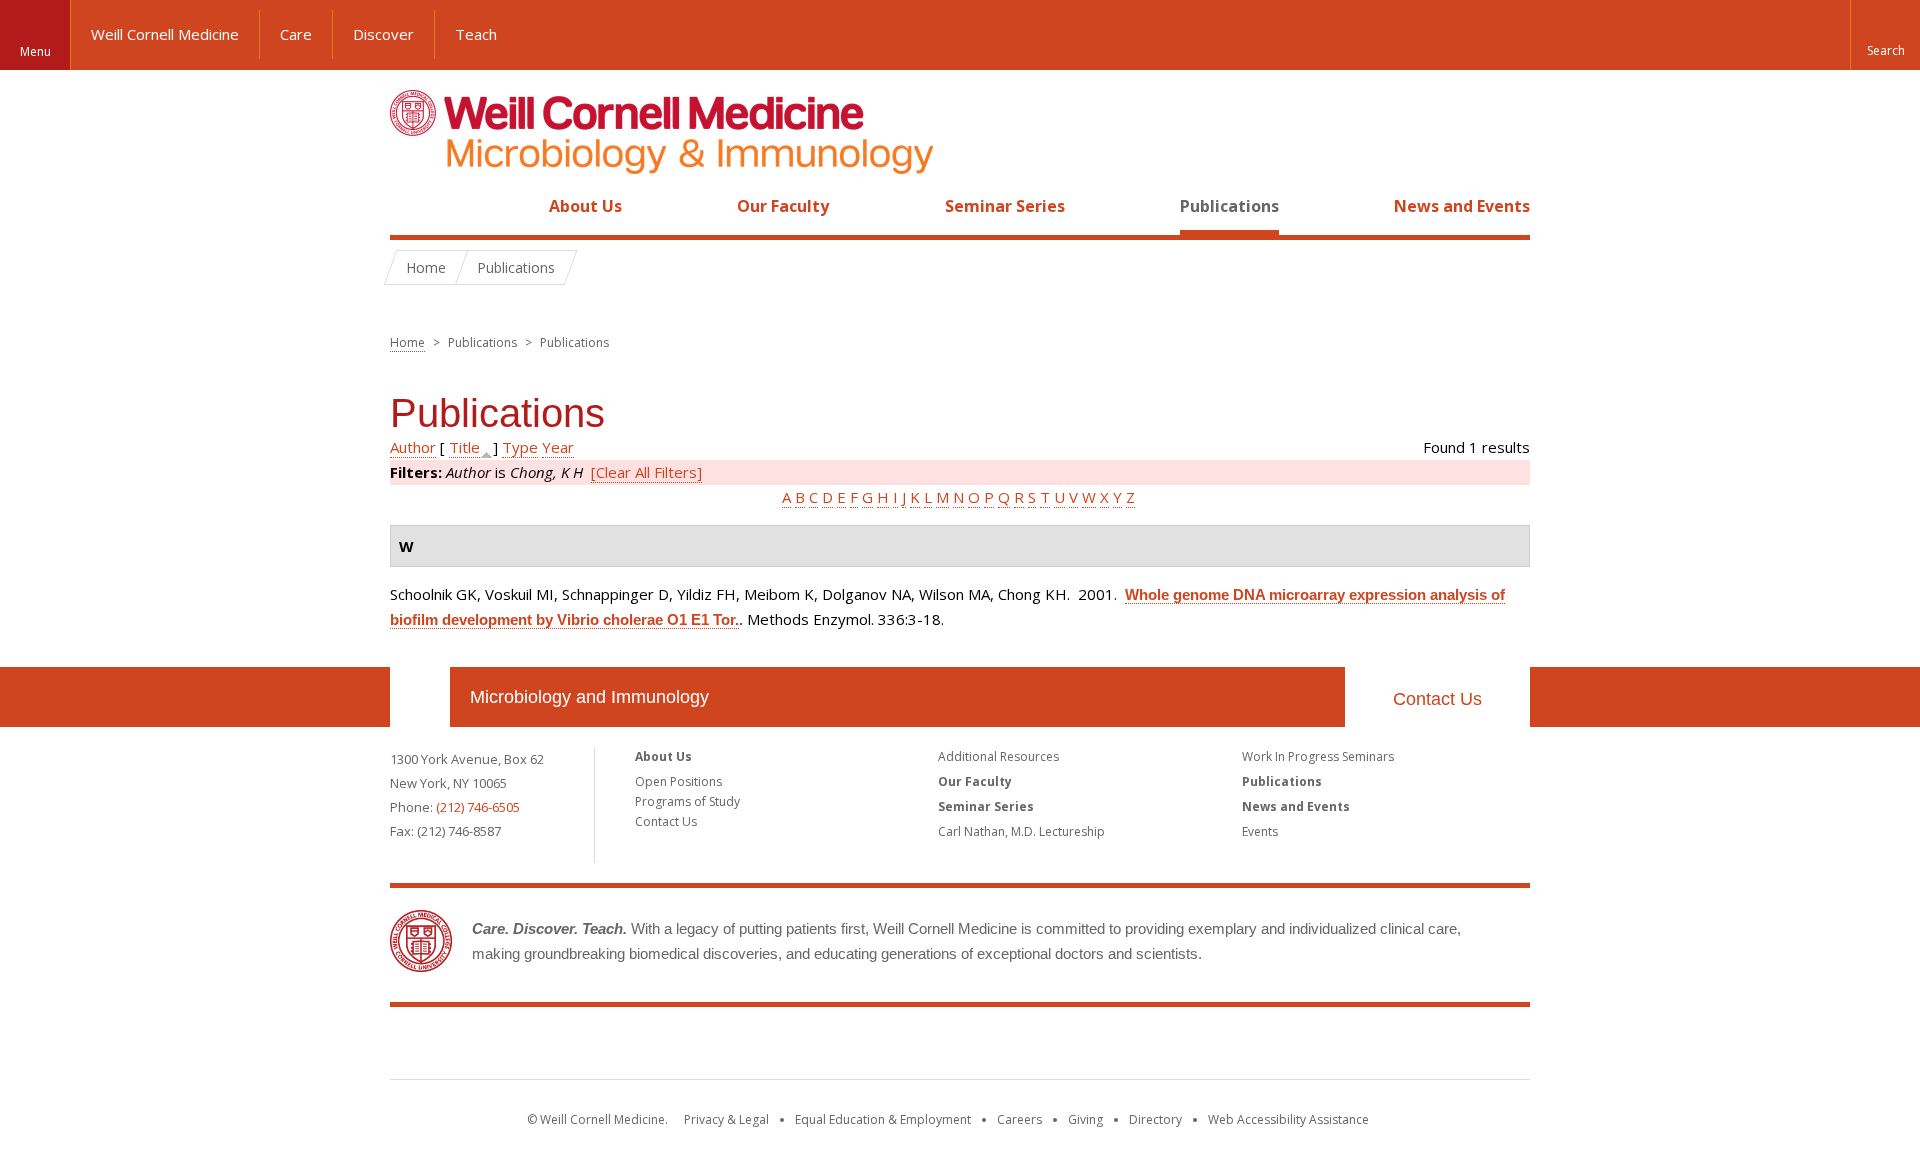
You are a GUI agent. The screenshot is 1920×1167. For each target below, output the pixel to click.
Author (413, 447)
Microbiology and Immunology (589, 697)
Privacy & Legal (726, 1119)
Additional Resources (998, 756)
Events (1260, 831)
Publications (1229, 206)
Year (558, 447)
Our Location (420, 697)
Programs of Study (687, 801)
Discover (383, 34)
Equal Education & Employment (883, 1119)
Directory (1155, 1119)
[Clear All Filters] (646, 472)
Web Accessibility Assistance (1288, 1119)
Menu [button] (35, 51)
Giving (1085, 1119)
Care (296, 34)
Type (520, 447)
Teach (476, 34)
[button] (1885, 35)
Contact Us (1437, 699)
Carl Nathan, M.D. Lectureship (1021, 831)
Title (464, 447)
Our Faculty (783, 206)
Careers (1019, 1119)
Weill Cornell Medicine (165, 34)
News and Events (1462, 206)
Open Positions (678, 781)
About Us (585, 206)
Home (412, 206)
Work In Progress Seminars (1318, 756)
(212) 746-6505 (478, 807)
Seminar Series (1005, 206)
